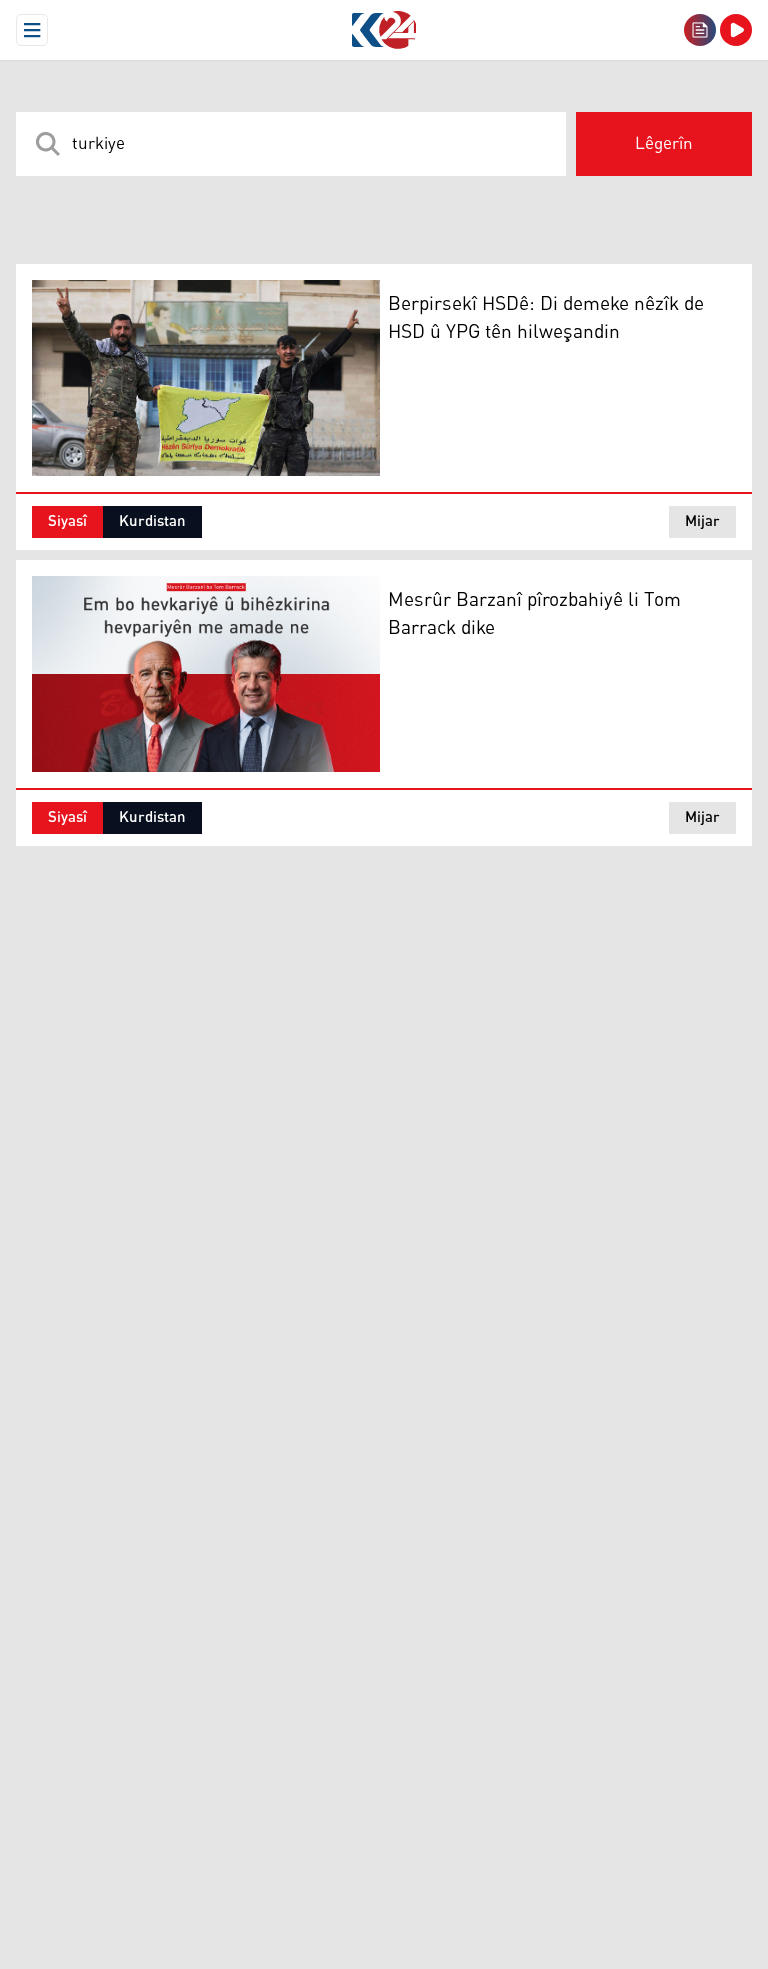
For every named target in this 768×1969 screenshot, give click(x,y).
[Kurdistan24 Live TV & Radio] (736, 30)
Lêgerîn (664, 144)
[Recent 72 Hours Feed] (700, 30)
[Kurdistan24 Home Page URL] (384, 30)
